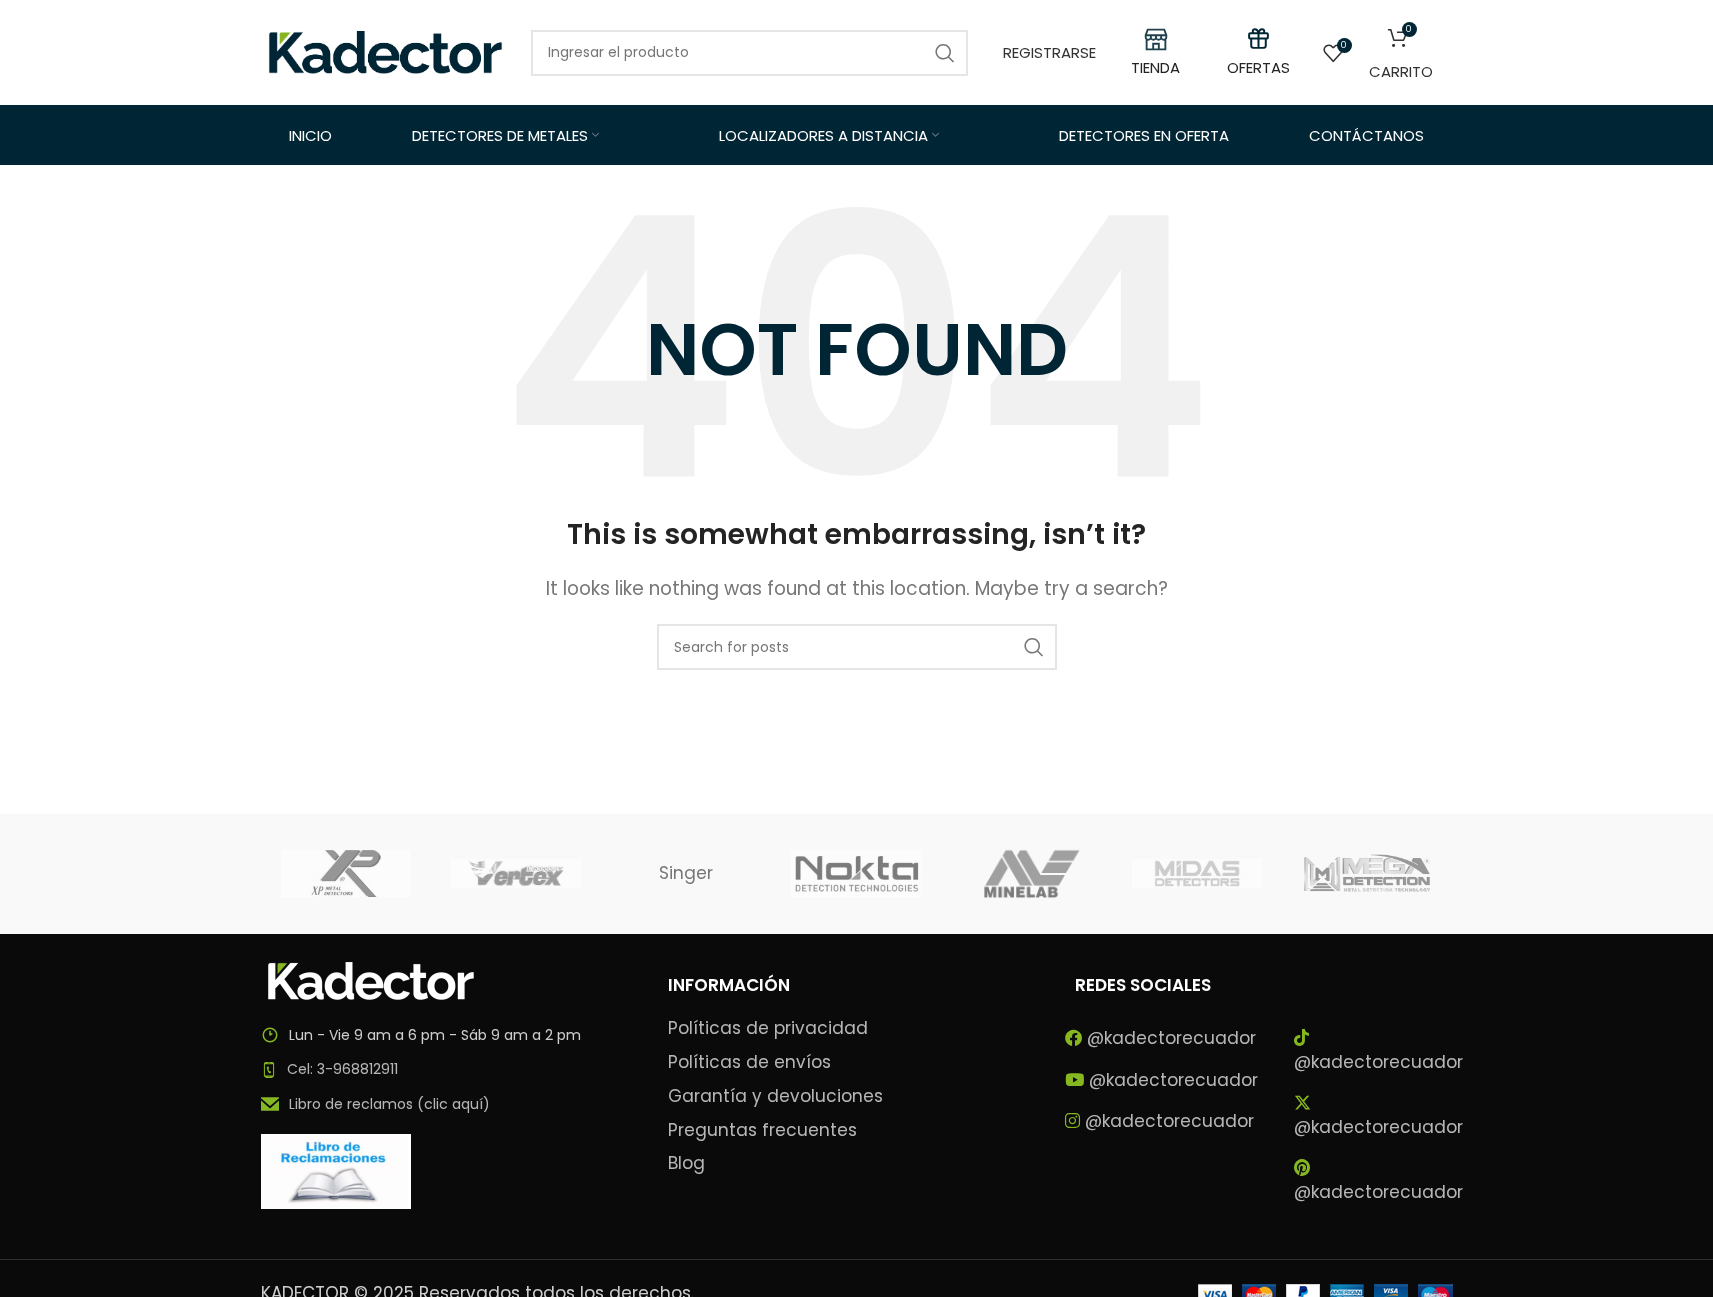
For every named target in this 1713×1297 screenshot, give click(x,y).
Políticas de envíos (749, 1062)
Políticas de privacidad (768, 1028)
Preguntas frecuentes (762, 1130)
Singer (686, 873)
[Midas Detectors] (1197, 874)
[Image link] (371, 979)
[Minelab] (1027, 874)
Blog (686, 1163)
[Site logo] (386, 51)
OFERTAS (1258, 67)
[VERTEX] (516, 874)
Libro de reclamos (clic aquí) (389, 1104)
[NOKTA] (856, 874)
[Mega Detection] (1367, 874)
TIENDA (1155, 67)
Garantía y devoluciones (775, 1096)
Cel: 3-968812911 (342, 1069)
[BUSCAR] (1034, 647)
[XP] (346, 874)
